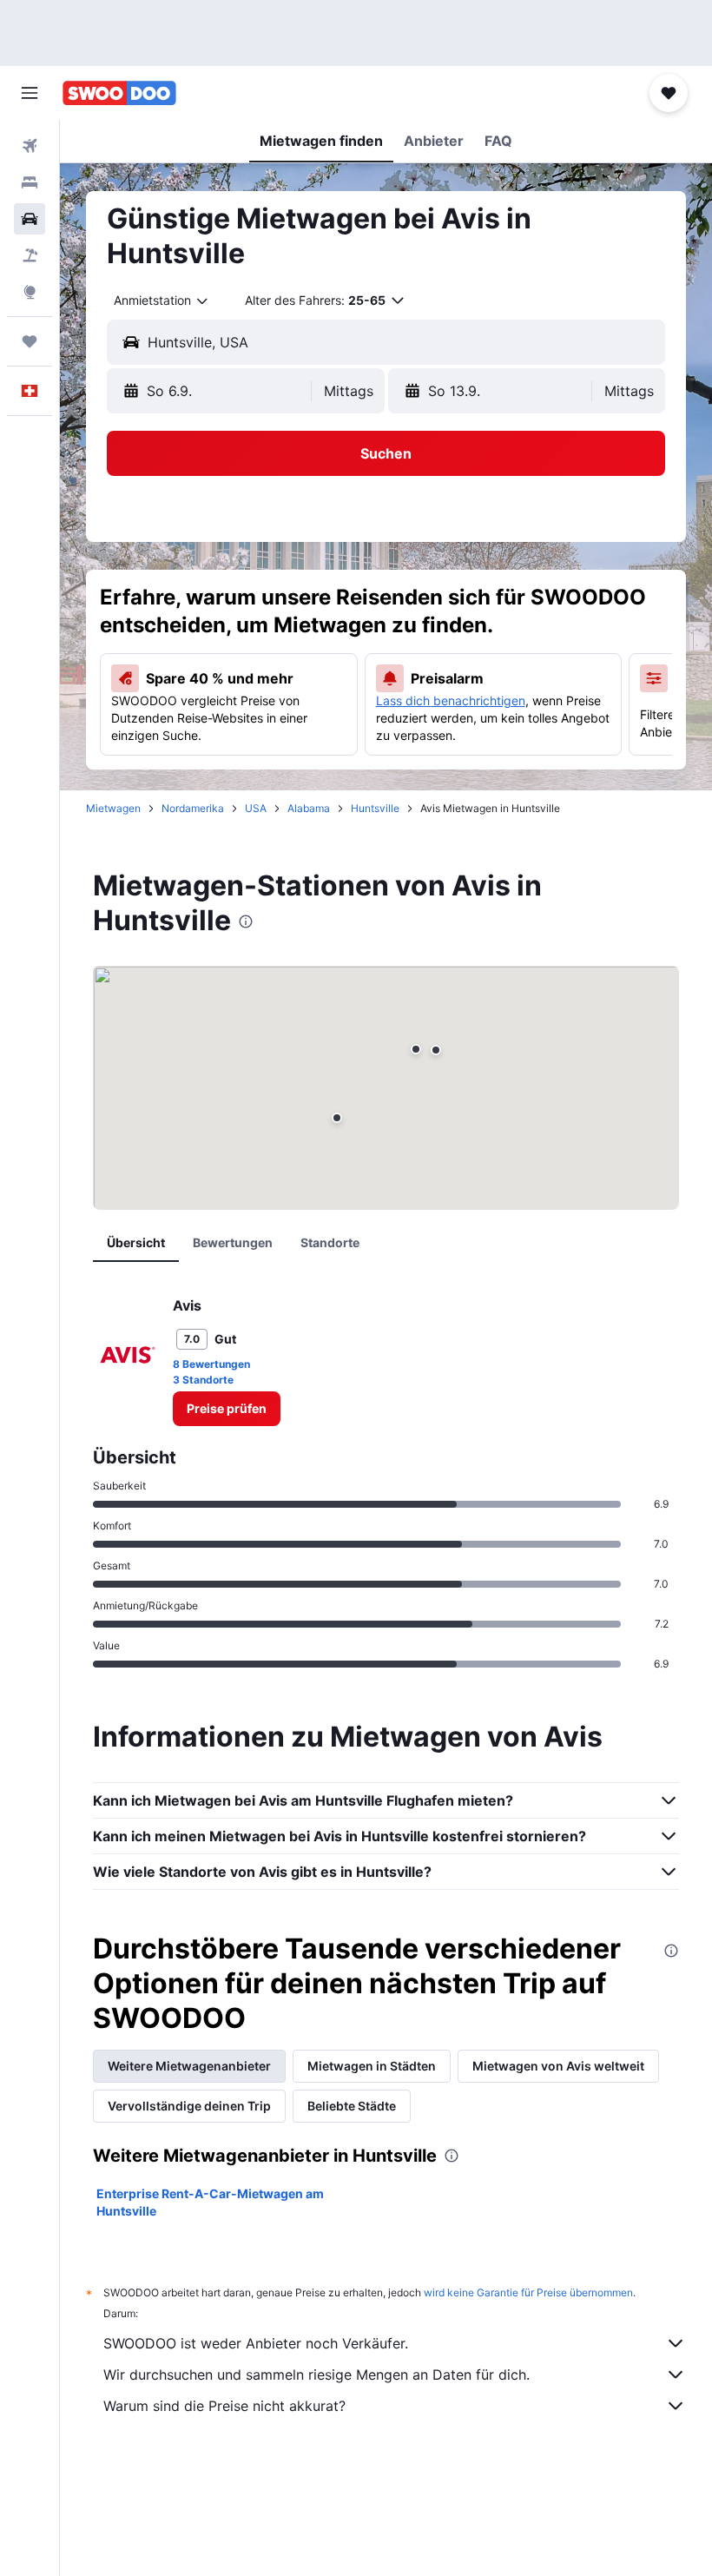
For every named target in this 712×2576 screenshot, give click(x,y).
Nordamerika (193, 808)
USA (256, 808)
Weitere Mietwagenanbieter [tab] (189, 2066)
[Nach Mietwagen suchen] (30, 219)
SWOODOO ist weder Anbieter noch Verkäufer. (256, 2343)
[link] (227, 1409)
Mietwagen (113, 808)
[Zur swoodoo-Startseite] (119, 93)
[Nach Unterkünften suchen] (30, 182)
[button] (30, 93)
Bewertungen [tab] (233, 1242)
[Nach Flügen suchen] (30, 146)
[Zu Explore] (30, 292)
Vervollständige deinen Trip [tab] (189, 2106)
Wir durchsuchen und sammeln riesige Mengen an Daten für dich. (316, 2375)
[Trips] (30, 341)
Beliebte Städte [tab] (352, 2106)
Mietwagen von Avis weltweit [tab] (558, 2066)
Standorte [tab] (330, 1242)
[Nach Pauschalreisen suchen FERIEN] (30, 255)
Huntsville (375, 808)
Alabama (309, 808)
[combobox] (162, 301)
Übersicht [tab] (136, 1242)
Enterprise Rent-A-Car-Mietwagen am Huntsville (210, 2202)
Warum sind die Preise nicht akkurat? (224, 2406)
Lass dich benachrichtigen (451, 700)
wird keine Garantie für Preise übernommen (528, 2292)
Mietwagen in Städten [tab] (372, 2066)
